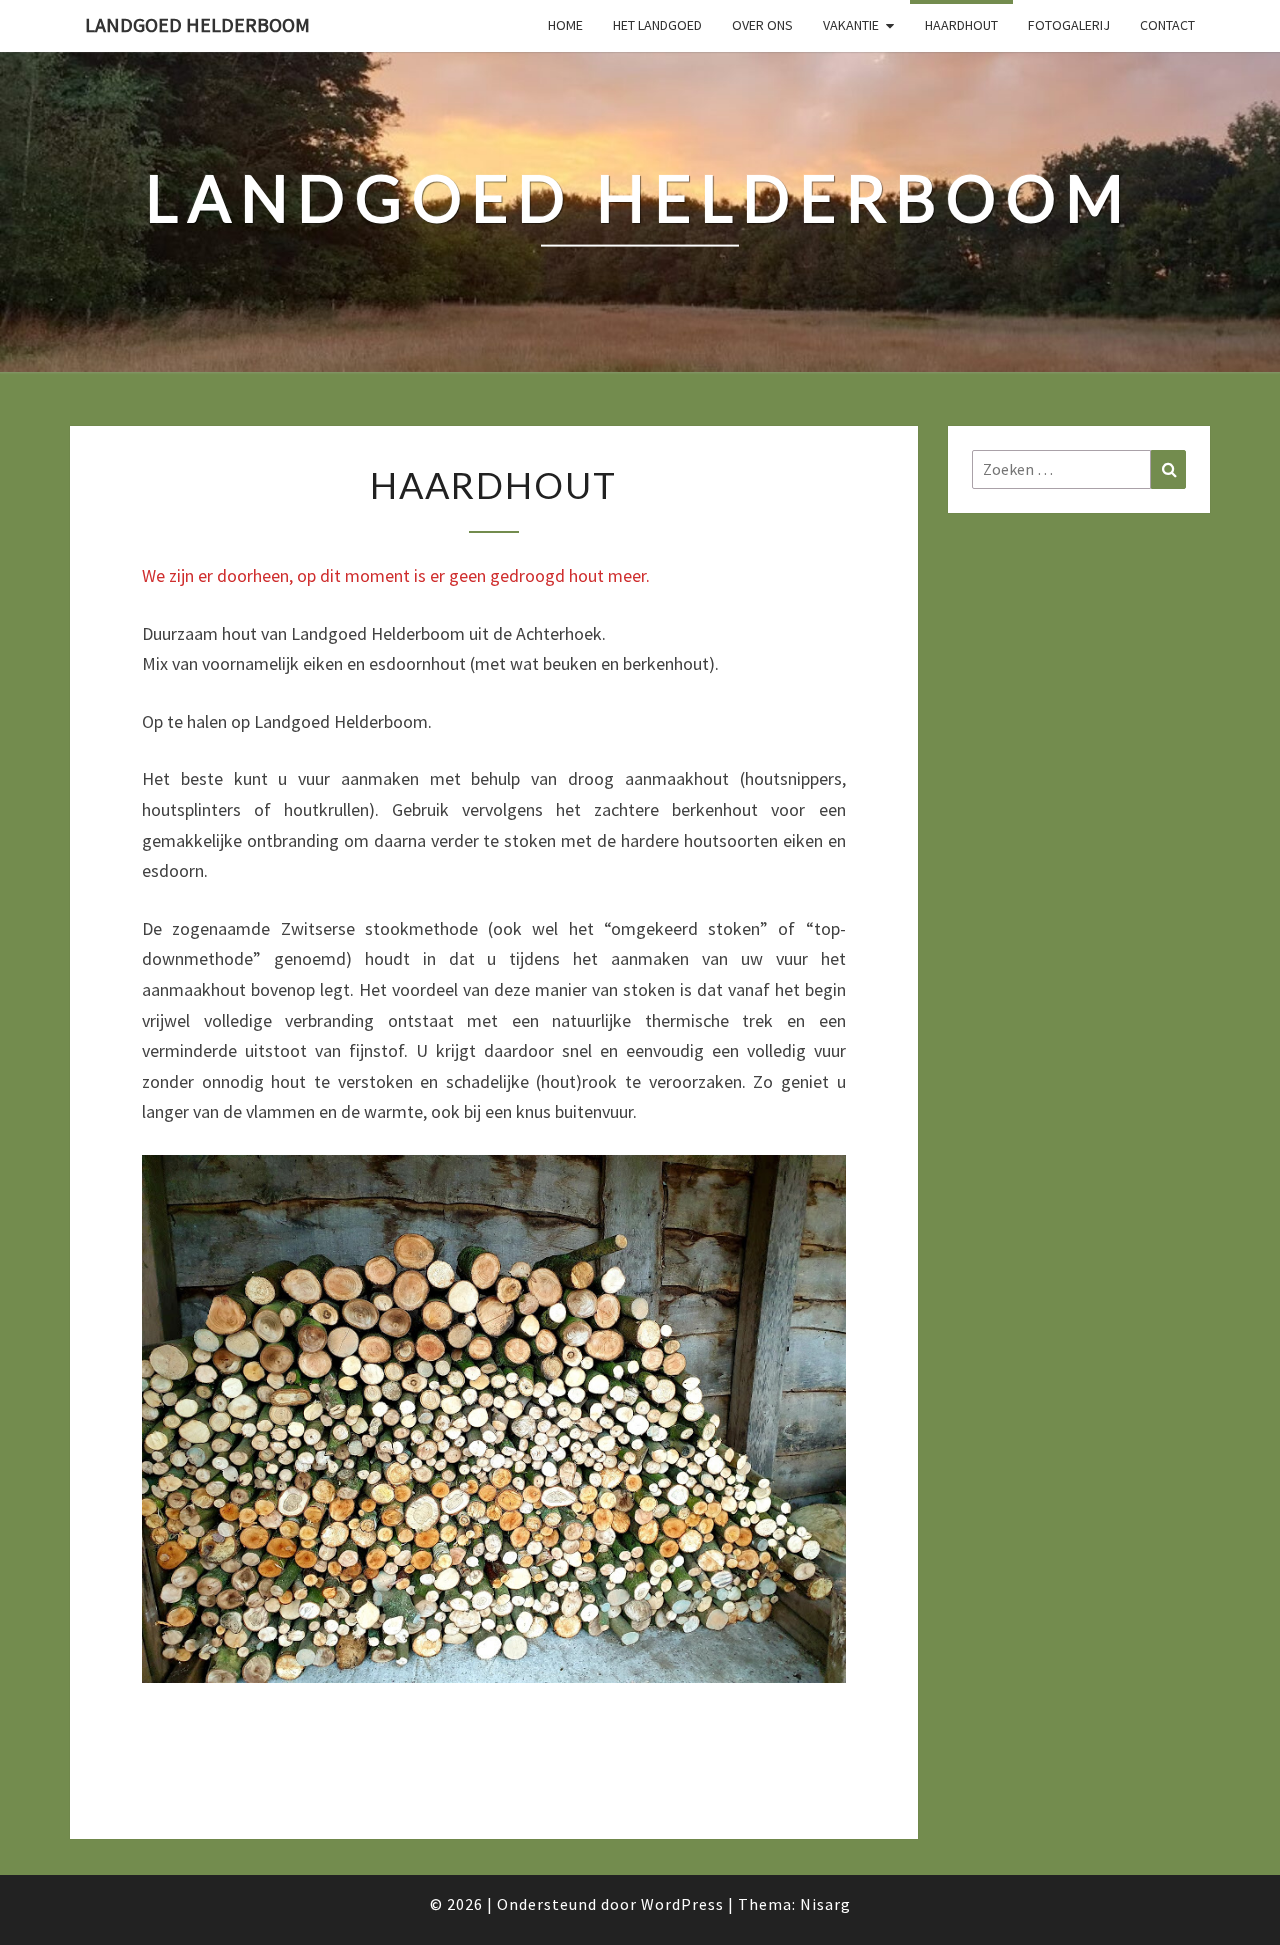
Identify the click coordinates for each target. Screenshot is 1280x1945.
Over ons (762, 25)
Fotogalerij (1069, 25)
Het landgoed (657, 25)
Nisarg (825, 1904)
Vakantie (851, 25)
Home (565, 25)
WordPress (682, 1904)
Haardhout (961, 25)
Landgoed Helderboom (197, 24)
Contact (1167, 25)
